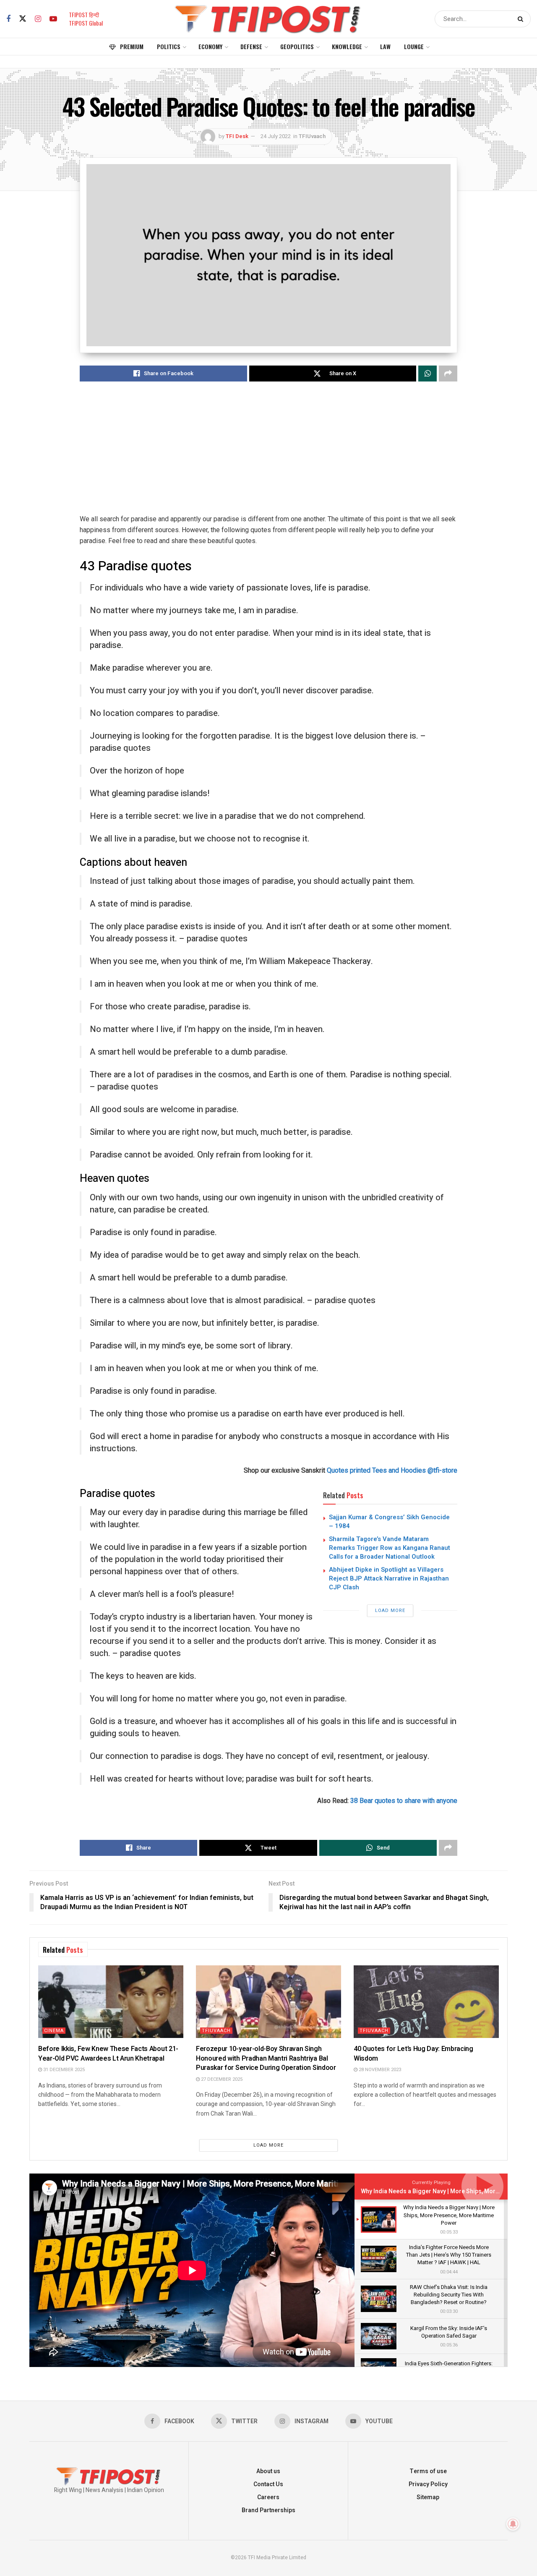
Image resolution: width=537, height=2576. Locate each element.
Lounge (414, 46)
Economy (210, 46)
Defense (251, 46)
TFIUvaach (312, 136)
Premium (132, 46)
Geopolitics (297, 46)
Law (385, 46)
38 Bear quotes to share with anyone (404, 1801)
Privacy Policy (428, 2484)
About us (268, 2471)
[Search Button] (522, 19)
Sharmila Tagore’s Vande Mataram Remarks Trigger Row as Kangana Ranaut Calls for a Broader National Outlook (390, 1548)
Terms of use (428, 2471)
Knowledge (347, 46)
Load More (390, 1611)
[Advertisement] (268, 455)
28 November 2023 (379, 2070)
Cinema (54, 2031)
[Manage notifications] (513, 2524)
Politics (169, 46)
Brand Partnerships (268, 2510)
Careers (268, 2497)
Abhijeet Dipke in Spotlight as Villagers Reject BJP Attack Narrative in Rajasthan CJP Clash (389, 1578)
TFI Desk (237, 136)
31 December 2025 (63, 2070)
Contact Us (268, 2484)
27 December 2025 (221, 2079)
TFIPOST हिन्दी (84, 14)
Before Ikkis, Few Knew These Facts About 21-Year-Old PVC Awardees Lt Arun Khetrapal (108, 2053)
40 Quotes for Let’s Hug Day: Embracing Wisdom (413, 2053)
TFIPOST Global (86, 23)
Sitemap (428, 2497)
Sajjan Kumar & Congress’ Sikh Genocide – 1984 (389, 1522)
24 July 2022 (276, 136)
